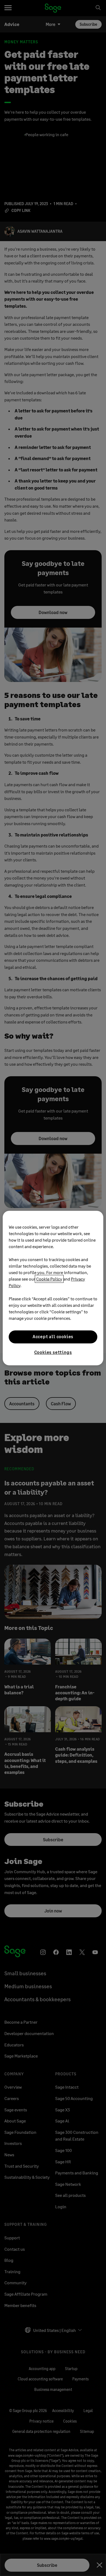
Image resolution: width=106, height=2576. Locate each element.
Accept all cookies (53, 1337)
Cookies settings (53, 1352)
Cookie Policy (49, 1279)
